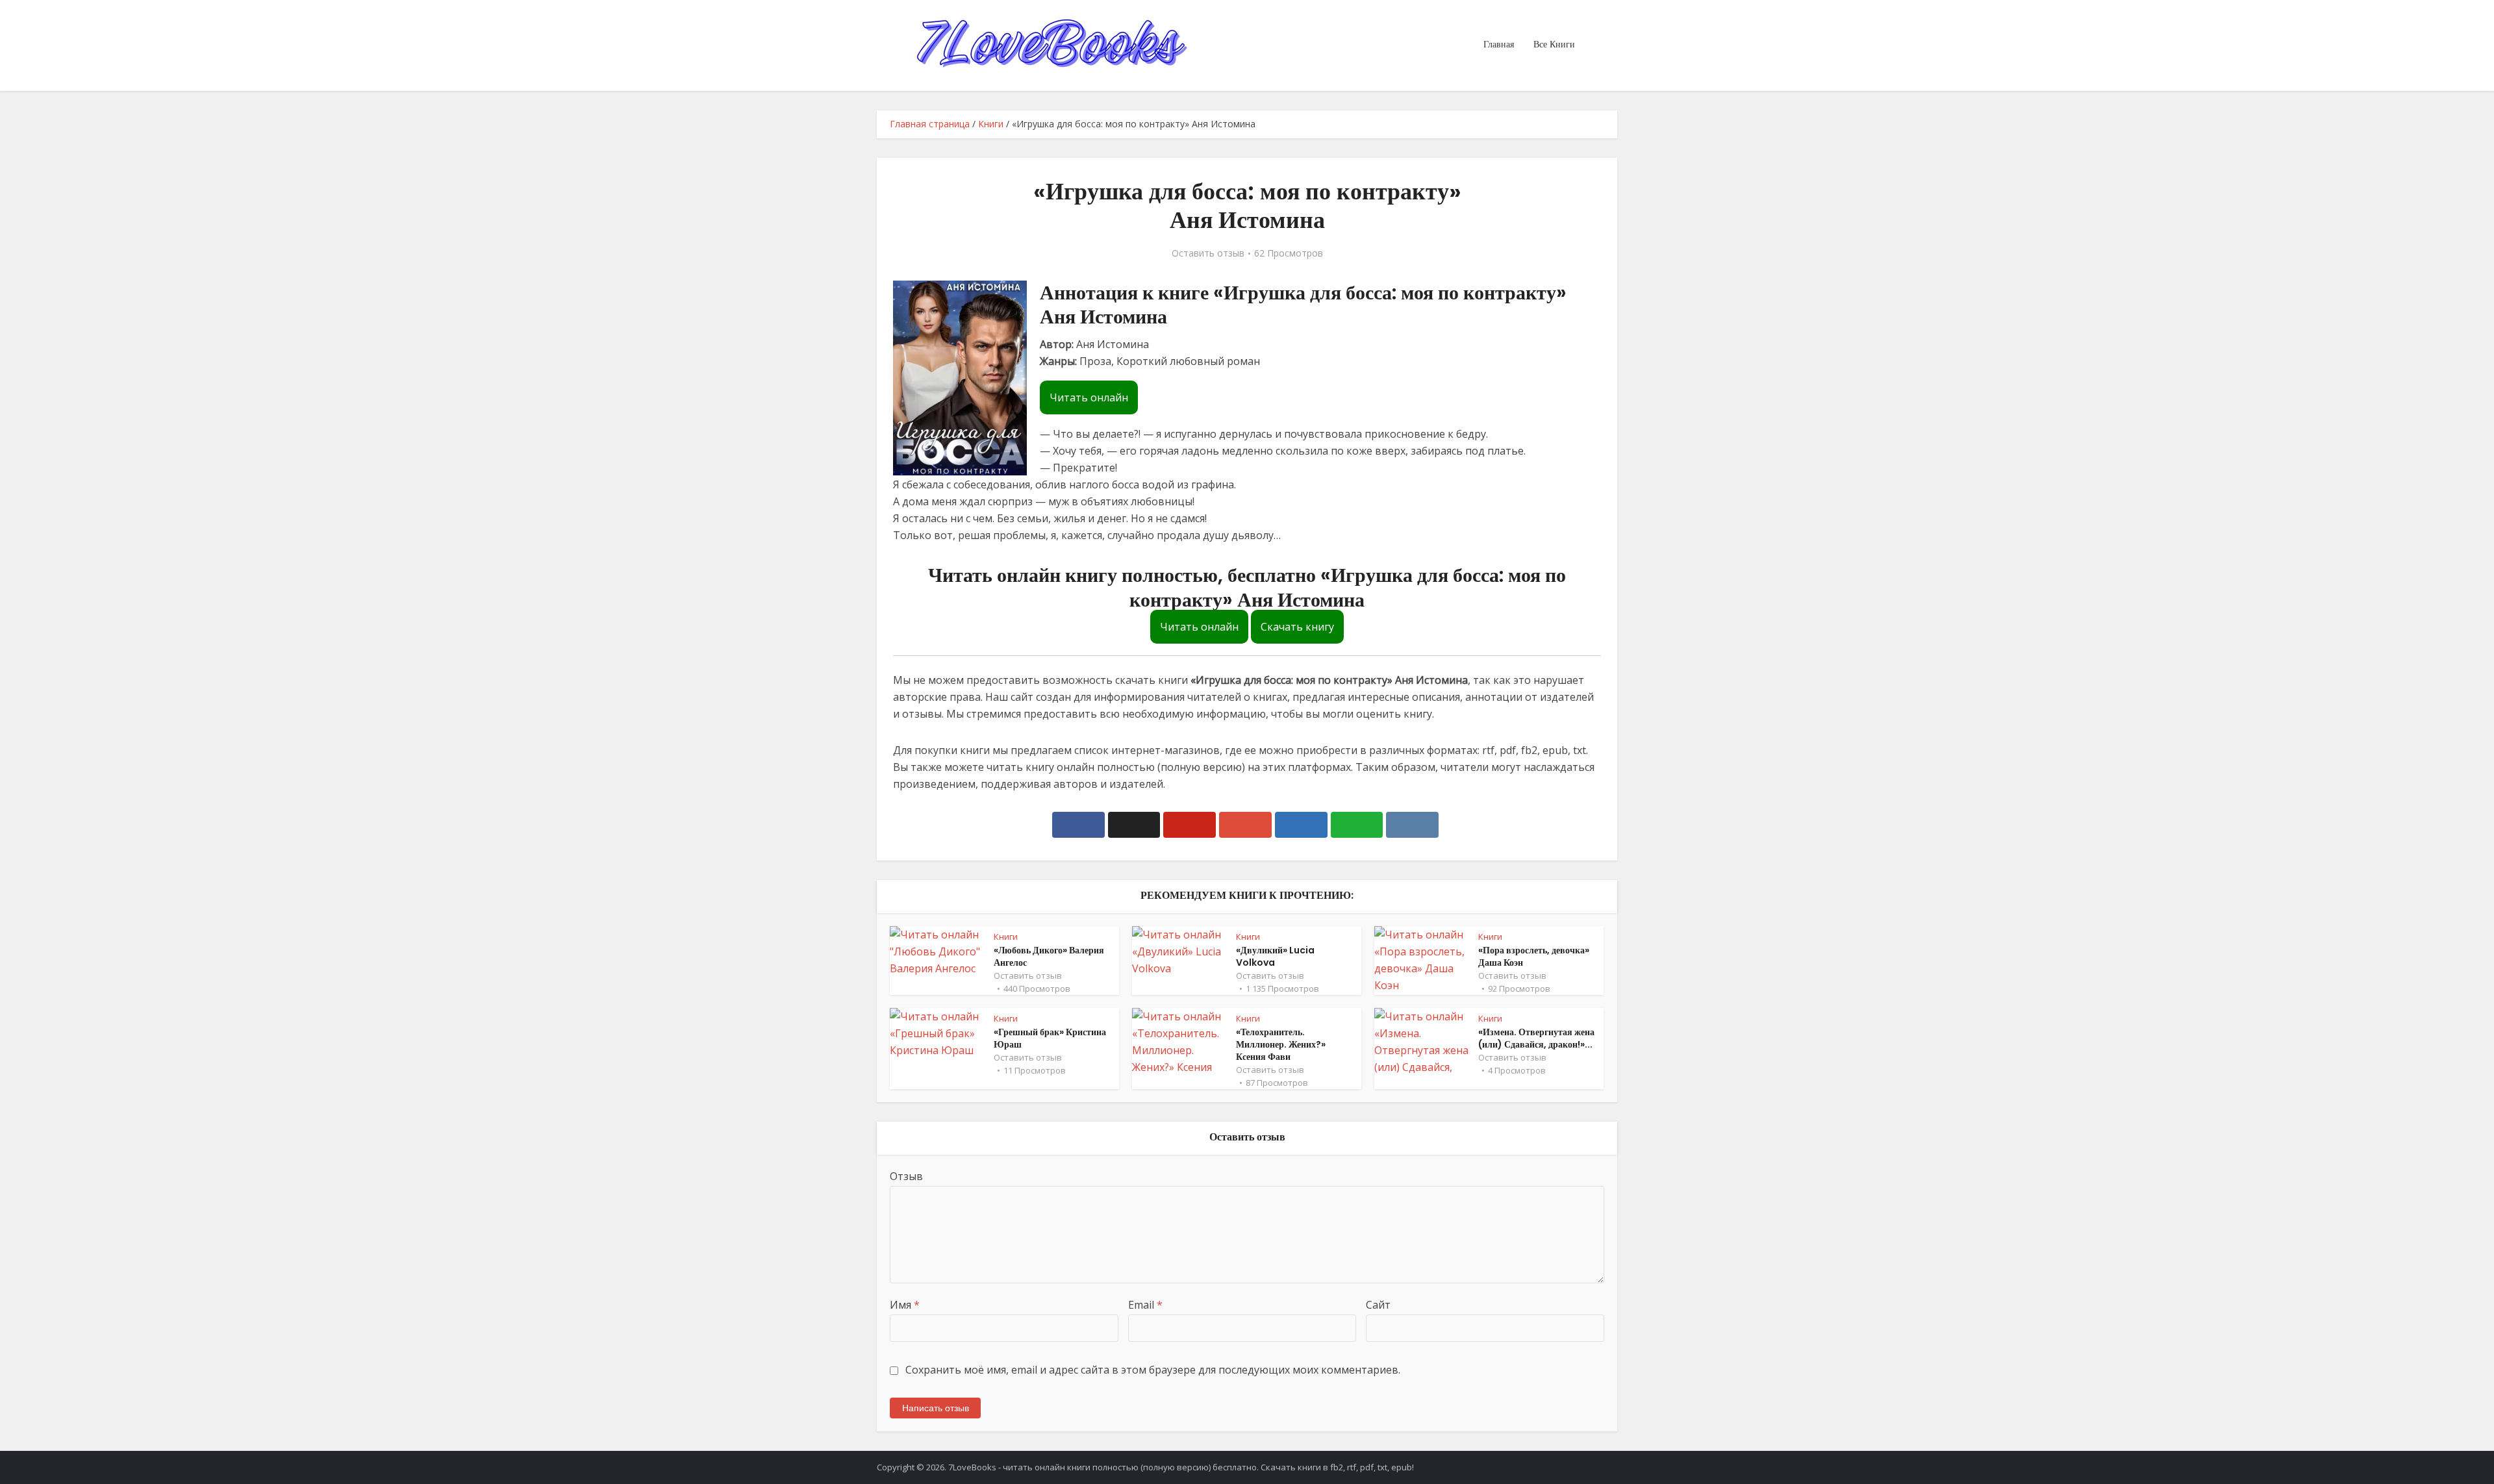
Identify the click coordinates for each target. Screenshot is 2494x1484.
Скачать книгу (1297, 627)
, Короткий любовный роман (1186, 361)
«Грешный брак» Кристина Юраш (1050, 1038)
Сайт (1378, 1305)
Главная (1499, 44)
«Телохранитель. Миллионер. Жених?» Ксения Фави (1281, 1044)
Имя (905, 1305)
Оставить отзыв (1208, 253)
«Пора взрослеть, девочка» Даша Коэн (1534, 956)
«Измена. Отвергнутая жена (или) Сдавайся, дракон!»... (1536, 1038)
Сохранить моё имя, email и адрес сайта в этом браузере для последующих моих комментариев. (1153, 1370)
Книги (991, 124)
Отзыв (906, 1176)
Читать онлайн (1089, 397)
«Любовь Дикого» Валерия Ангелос (1049, 956)
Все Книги (1554, 44)
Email (1145, 1305)
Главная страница (930, 124)
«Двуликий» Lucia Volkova (1275, 956)
